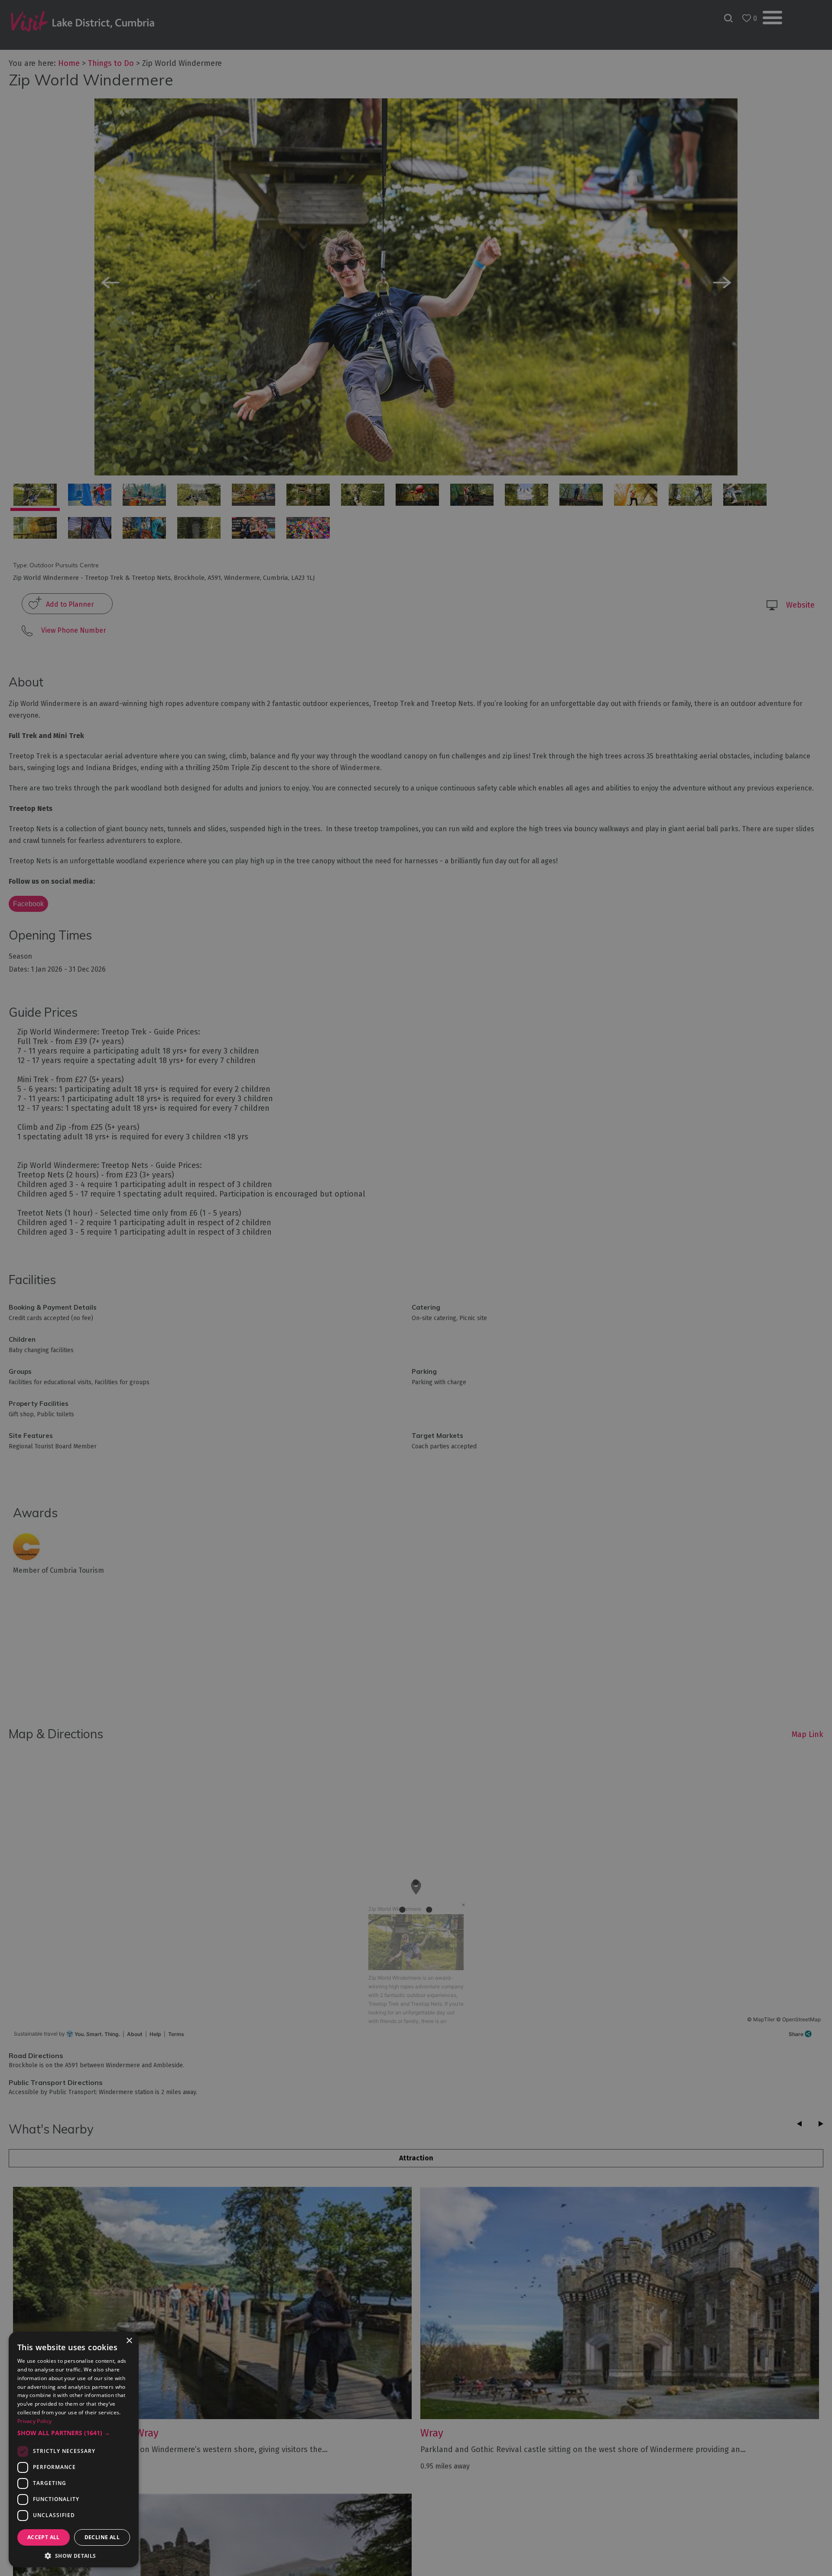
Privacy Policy (34, 2421)
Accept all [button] (44, 2537)
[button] (74, 2433)
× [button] (129, 2341)
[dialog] (416, 1288)
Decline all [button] (102, 2537)
